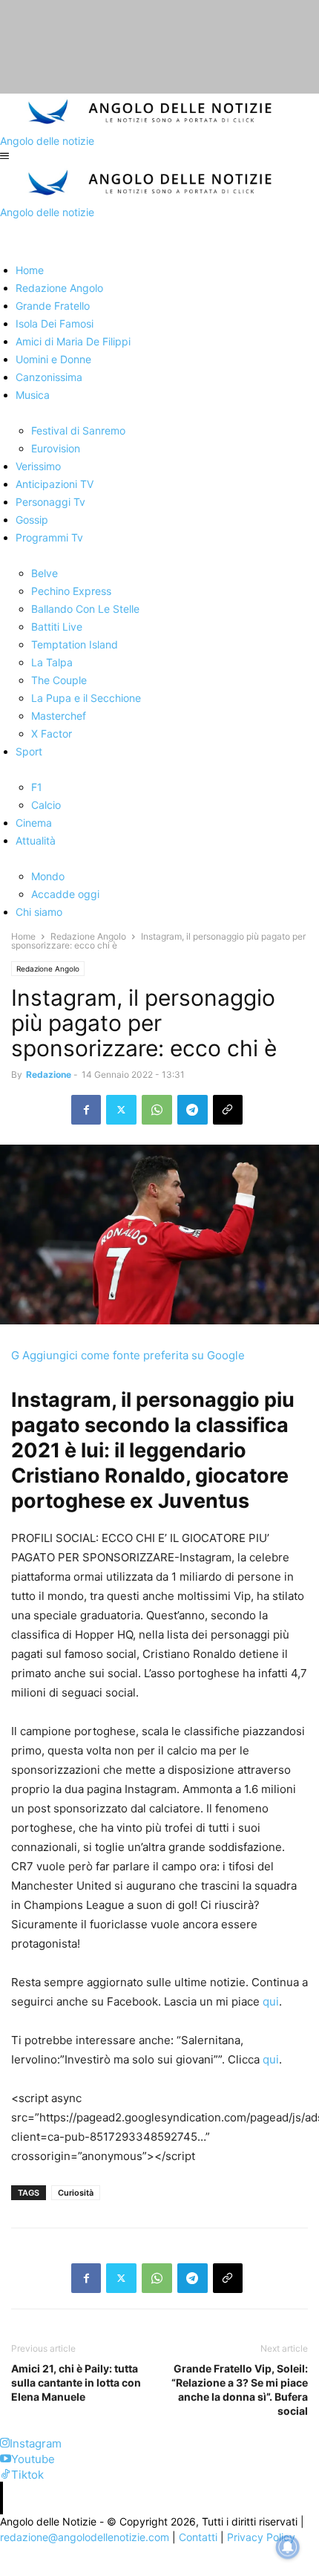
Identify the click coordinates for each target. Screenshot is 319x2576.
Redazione (49, 1074)
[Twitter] (121, 1110)
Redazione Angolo (88, 936)
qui (271, 2001)
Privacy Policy (261, 2537)
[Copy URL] (228, 1110)
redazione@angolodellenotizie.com (85, 2537)
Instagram (36, 2443)
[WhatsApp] (157, 1110)
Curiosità (76, 2193)
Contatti (198, 2537)
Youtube (33, 2459)
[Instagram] (5, 2443)
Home (23, 936)
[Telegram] (193, 1110)
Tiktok (27, 2475)
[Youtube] (6, 2459)
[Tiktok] (6, 2475)
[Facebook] (86, 1110)
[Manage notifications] (288, 2547)
